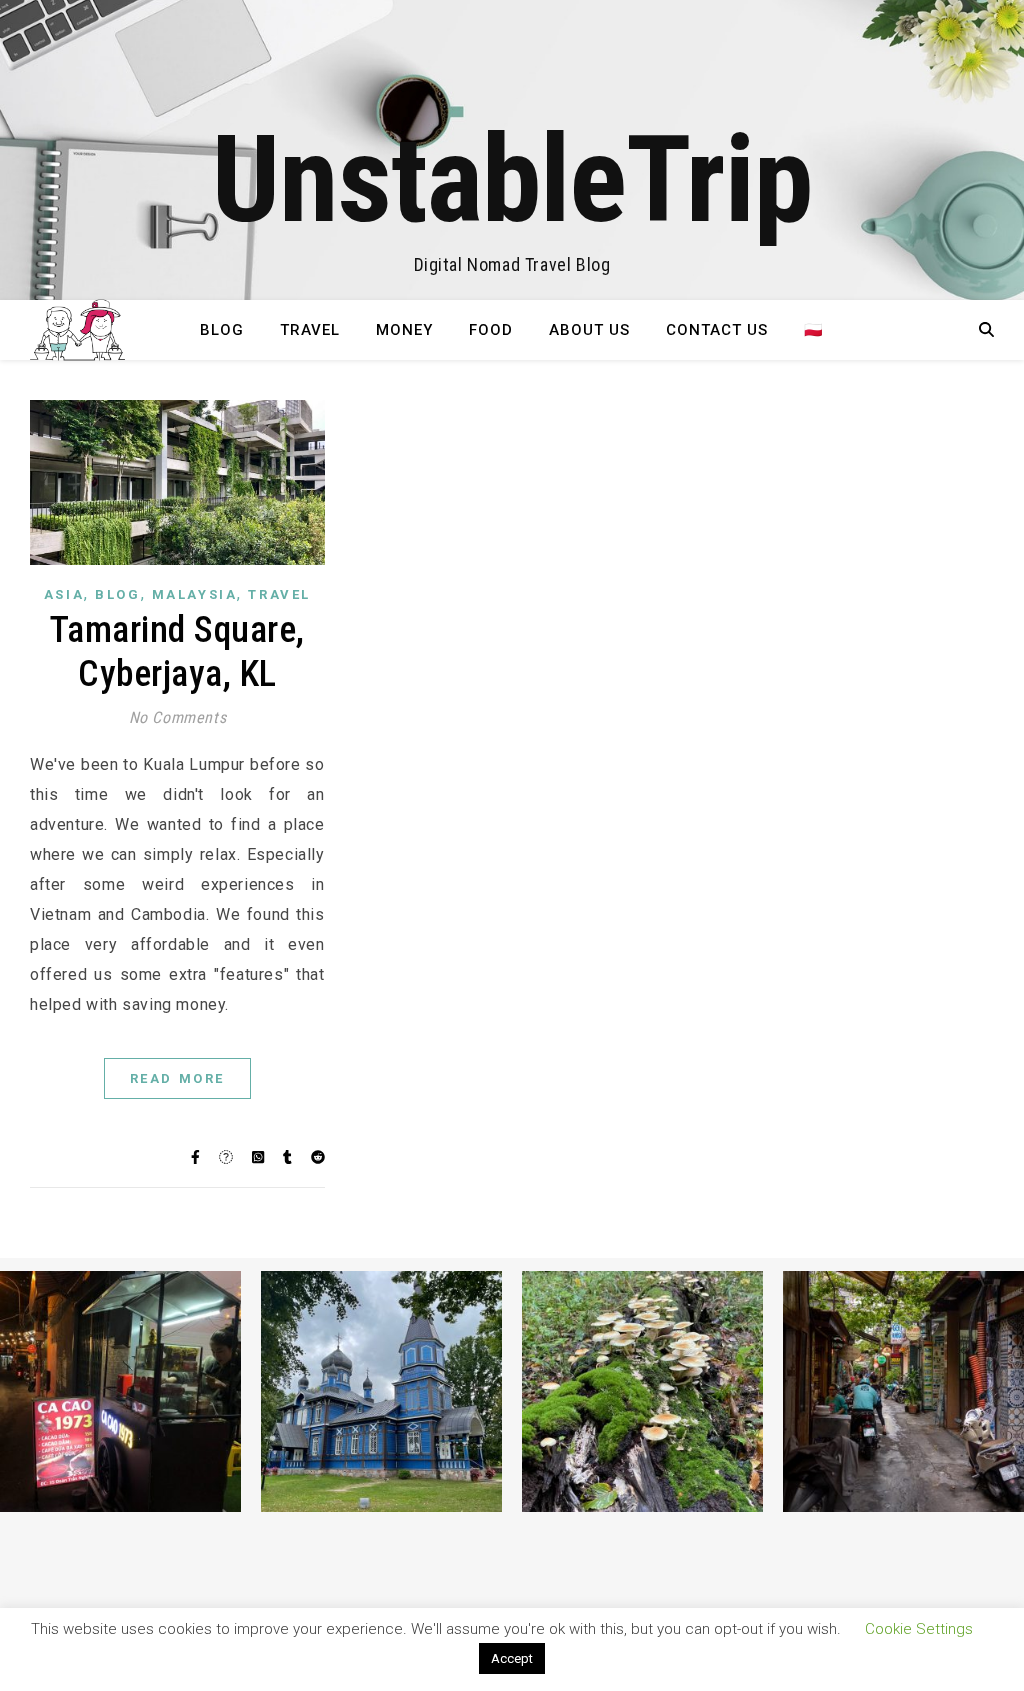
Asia (64, 594)
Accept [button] (512, 1658)
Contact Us (717, 330)
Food (491, 330)
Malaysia (195, 594)
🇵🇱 (814, 330)
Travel (310, 330)
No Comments (178, 717)
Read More (177, 1078)
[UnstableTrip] (512, 150)
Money (404, 330)
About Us (589, 330)
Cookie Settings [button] (919, 1629)
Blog (222, 330)
